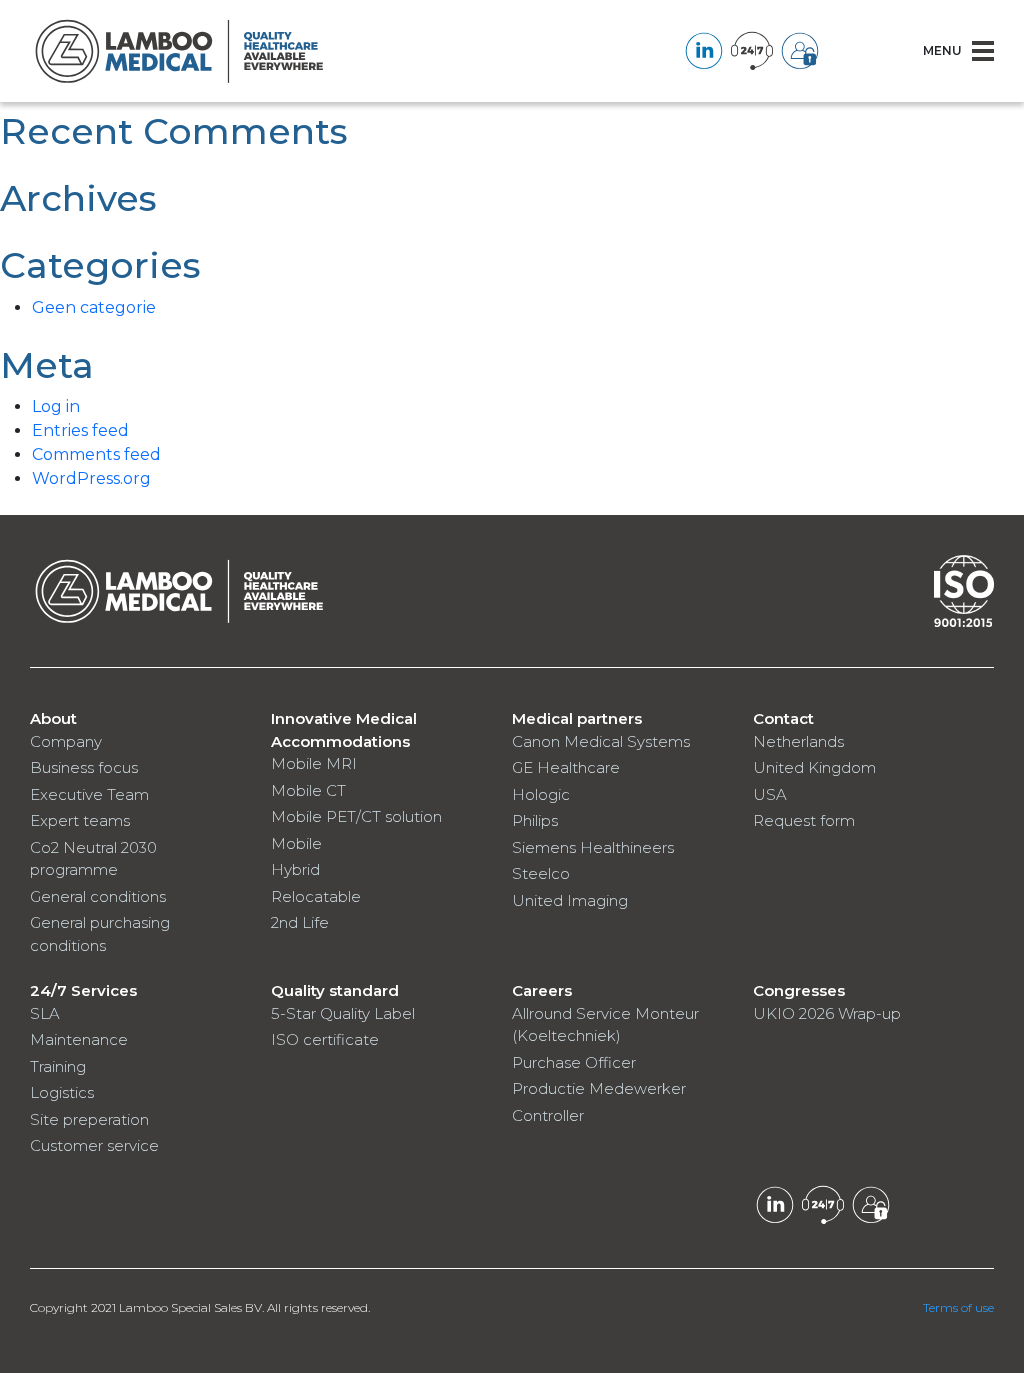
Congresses (799, 990)
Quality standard (335, 990)
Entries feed (80, 430)
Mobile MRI (314, 763)
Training (58, 1066)
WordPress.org (91, 478)
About (53, 718)
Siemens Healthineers (593, 847)
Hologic (541, 794)
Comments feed (96, 454)
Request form (804, 820)
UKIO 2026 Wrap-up (827, 1013)
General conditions (98, 896)
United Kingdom (814, 767)
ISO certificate (325, 1039)
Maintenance (79, 1039)
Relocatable (316, 896)
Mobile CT (308, 790)
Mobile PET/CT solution (356, 816)
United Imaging (570, 900)
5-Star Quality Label (343, 1013)
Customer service (94, 1145)
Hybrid (295, 869)
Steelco (541, 873)
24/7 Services (83, 990)
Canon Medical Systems (601, 741)
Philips (535, 820)
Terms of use (958, 1307)
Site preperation (89, 1119)
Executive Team (89, 794)
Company (66, 741)
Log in (56, 406)
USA (770, 794)
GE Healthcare (566, 767)
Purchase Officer (574, 1062)
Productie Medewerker (599, 1088)
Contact (783, 718)
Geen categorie (94, 307)
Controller (548, 1115)
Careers (542, 990)
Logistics (62, 1092)
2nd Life (300, 922)
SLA (45, 1013)
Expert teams (80, 820)
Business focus (84, 767)
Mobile (296, 843)
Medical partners (577, 718)
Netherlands (798, 741)
